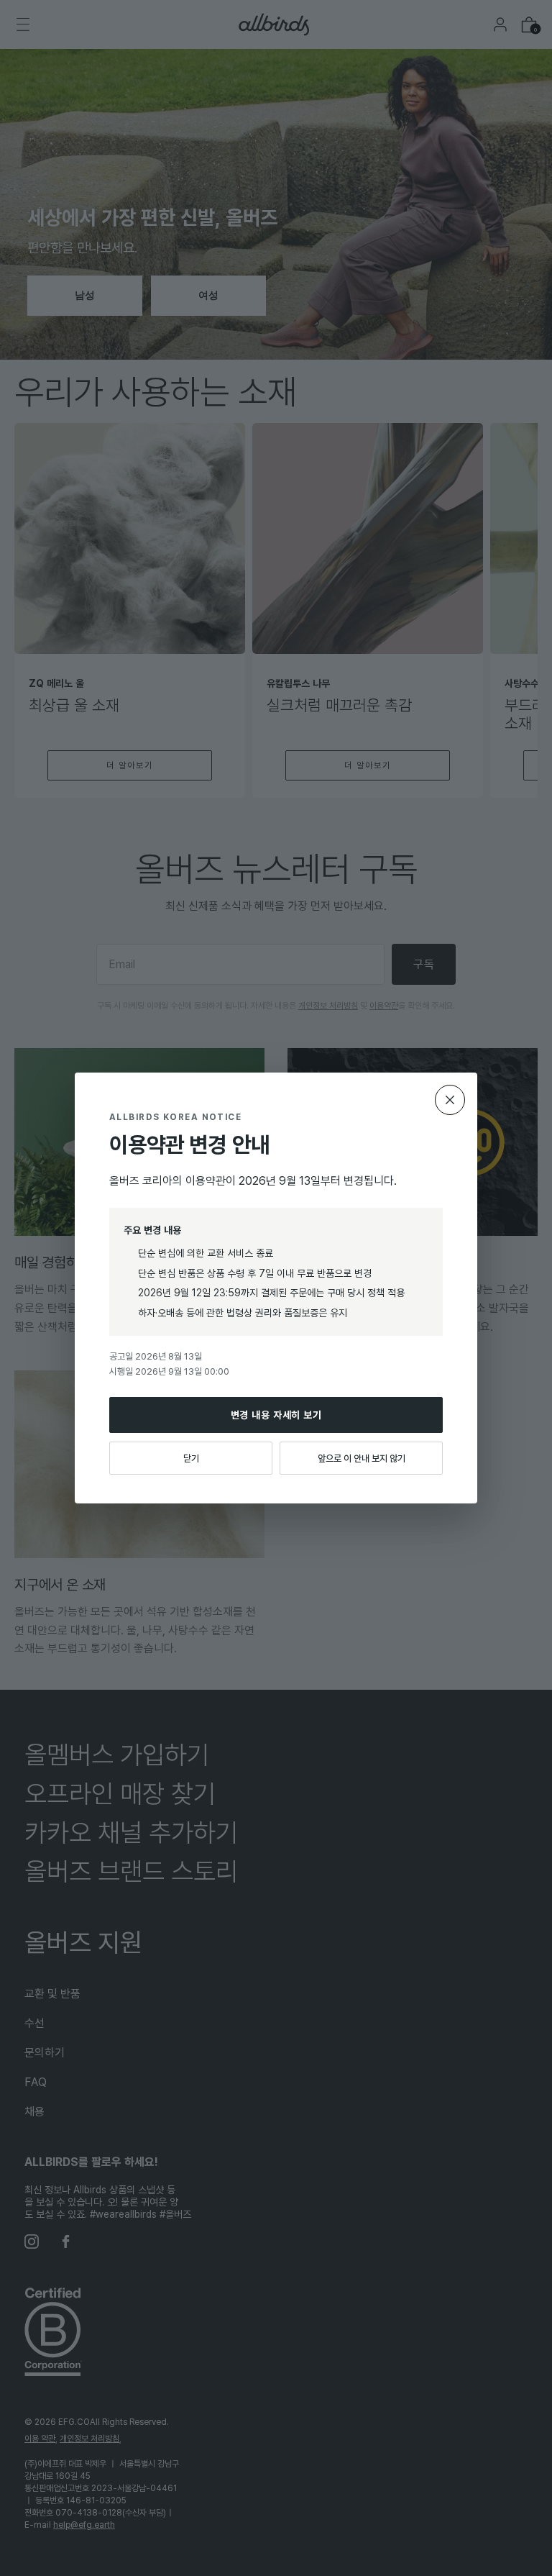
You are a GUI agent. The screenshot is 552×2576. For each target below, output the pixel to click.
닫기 (191, 1458)
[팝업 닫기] (450, 1100)
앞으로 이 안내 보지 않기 (362, 1458)
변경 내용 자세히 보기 (276, 1415)
